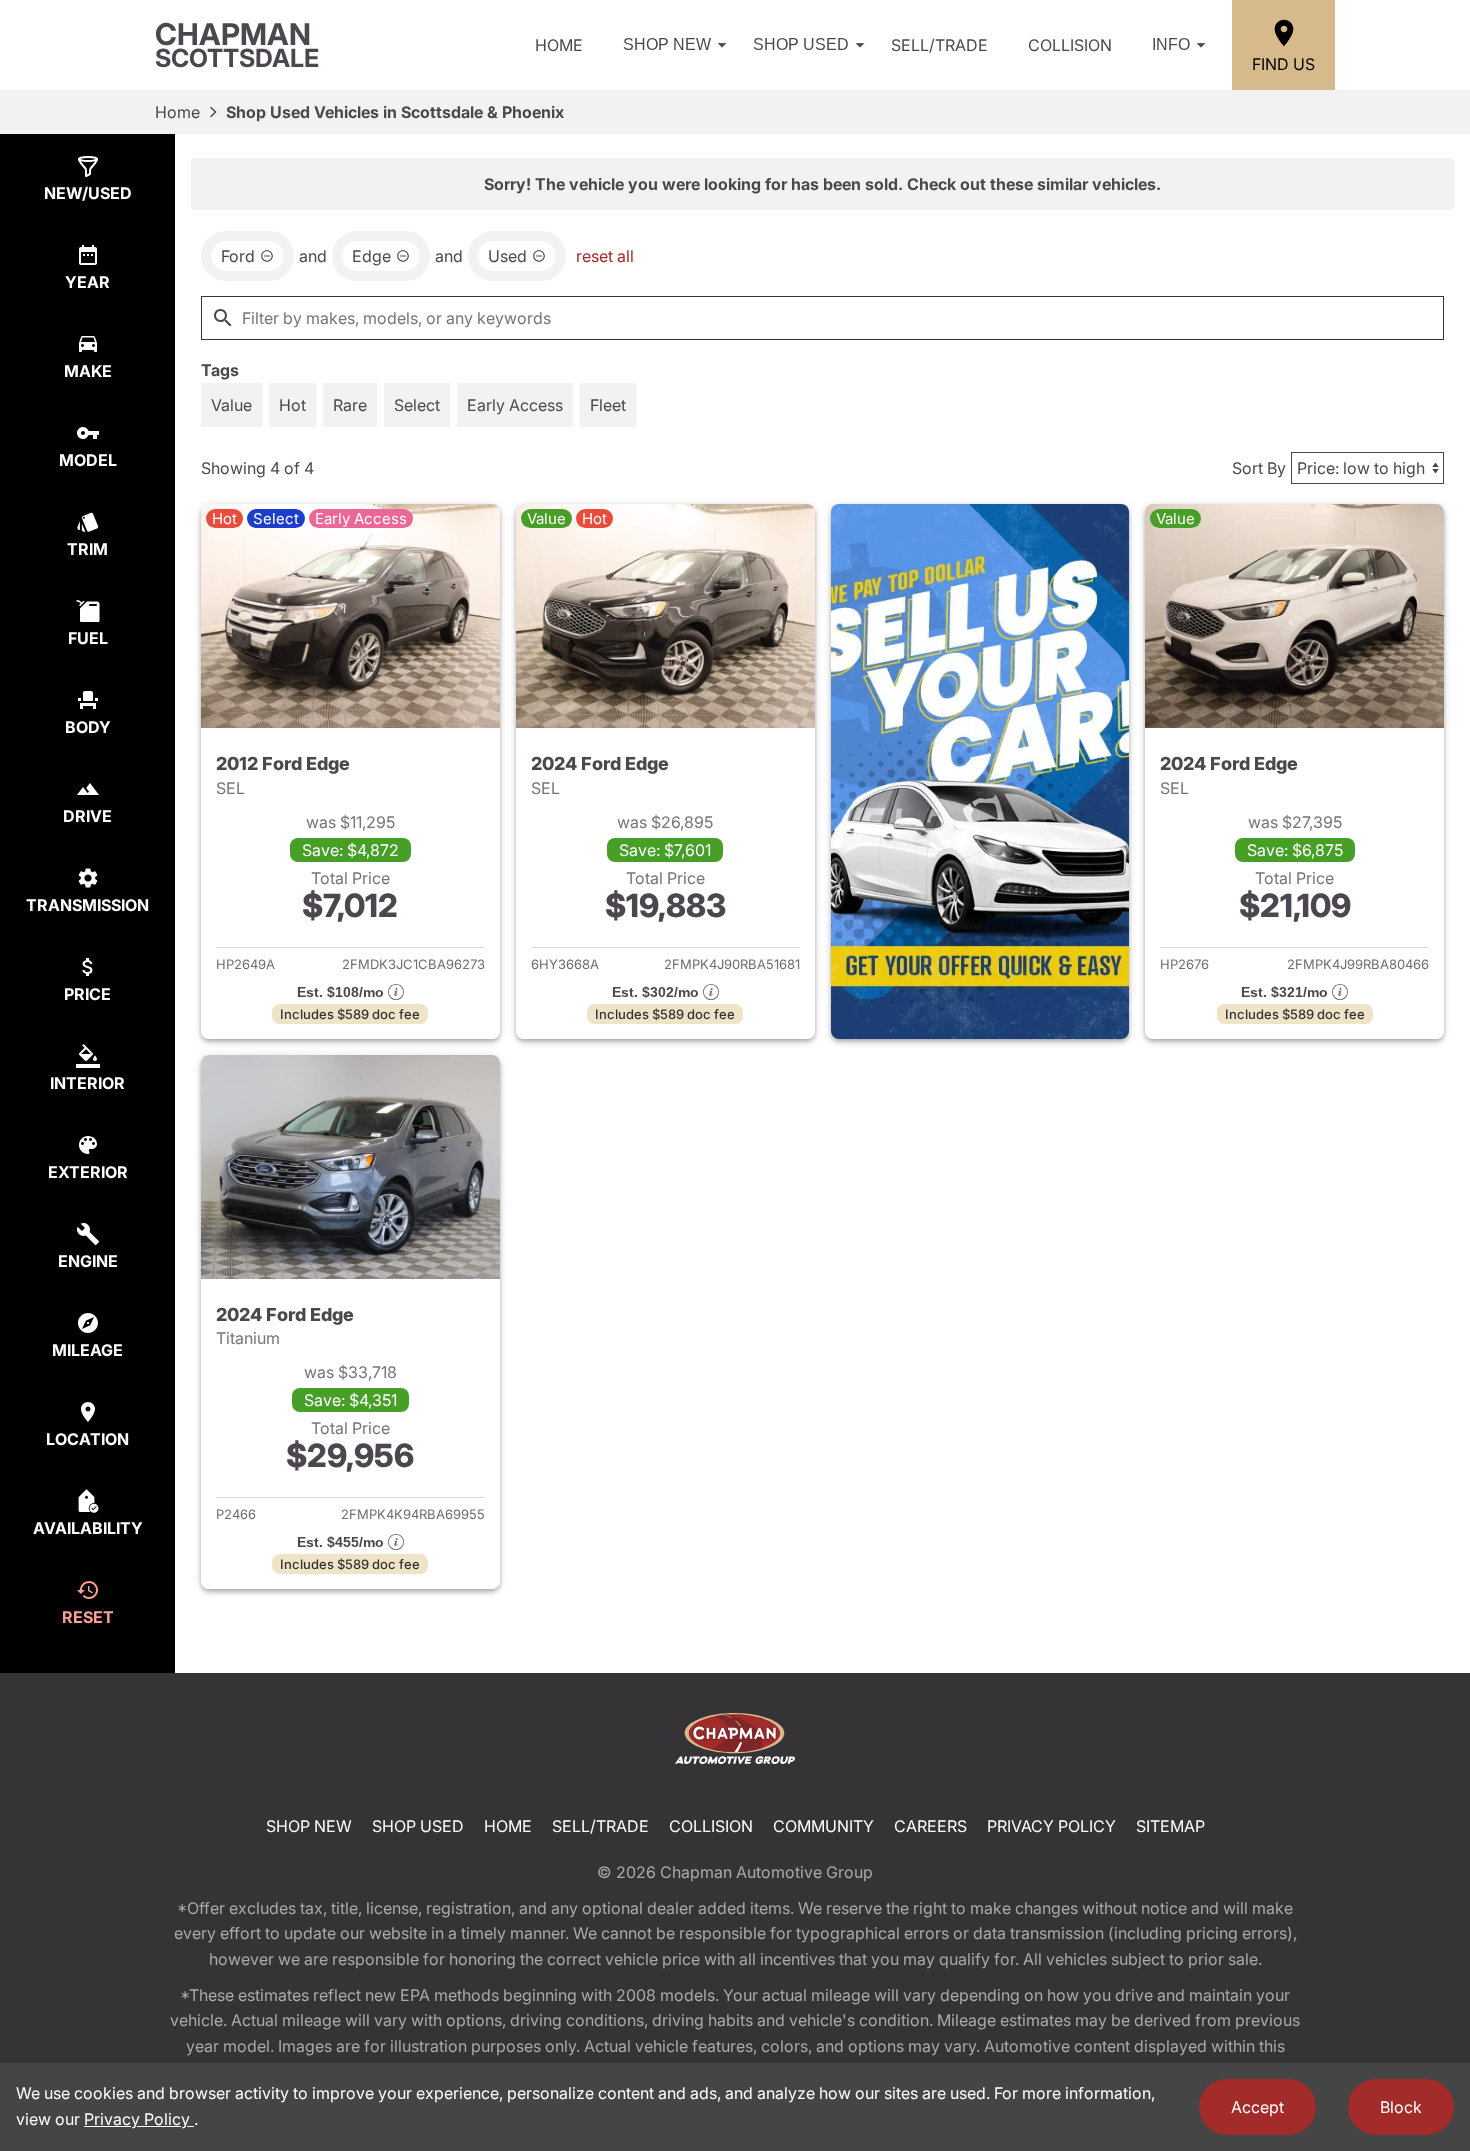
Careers (930, 1826)
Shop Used (801, 44)
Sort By (1259, 468)
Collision (1070, 45)
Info (1171, 44)
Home (559, 45)
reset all (605, 256)
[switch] (231, 405)
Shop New (667, 44)
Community (823, 1826)
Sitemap (1170, 1826)
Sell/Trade (939, 45)
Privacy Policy (1051, 1826)
